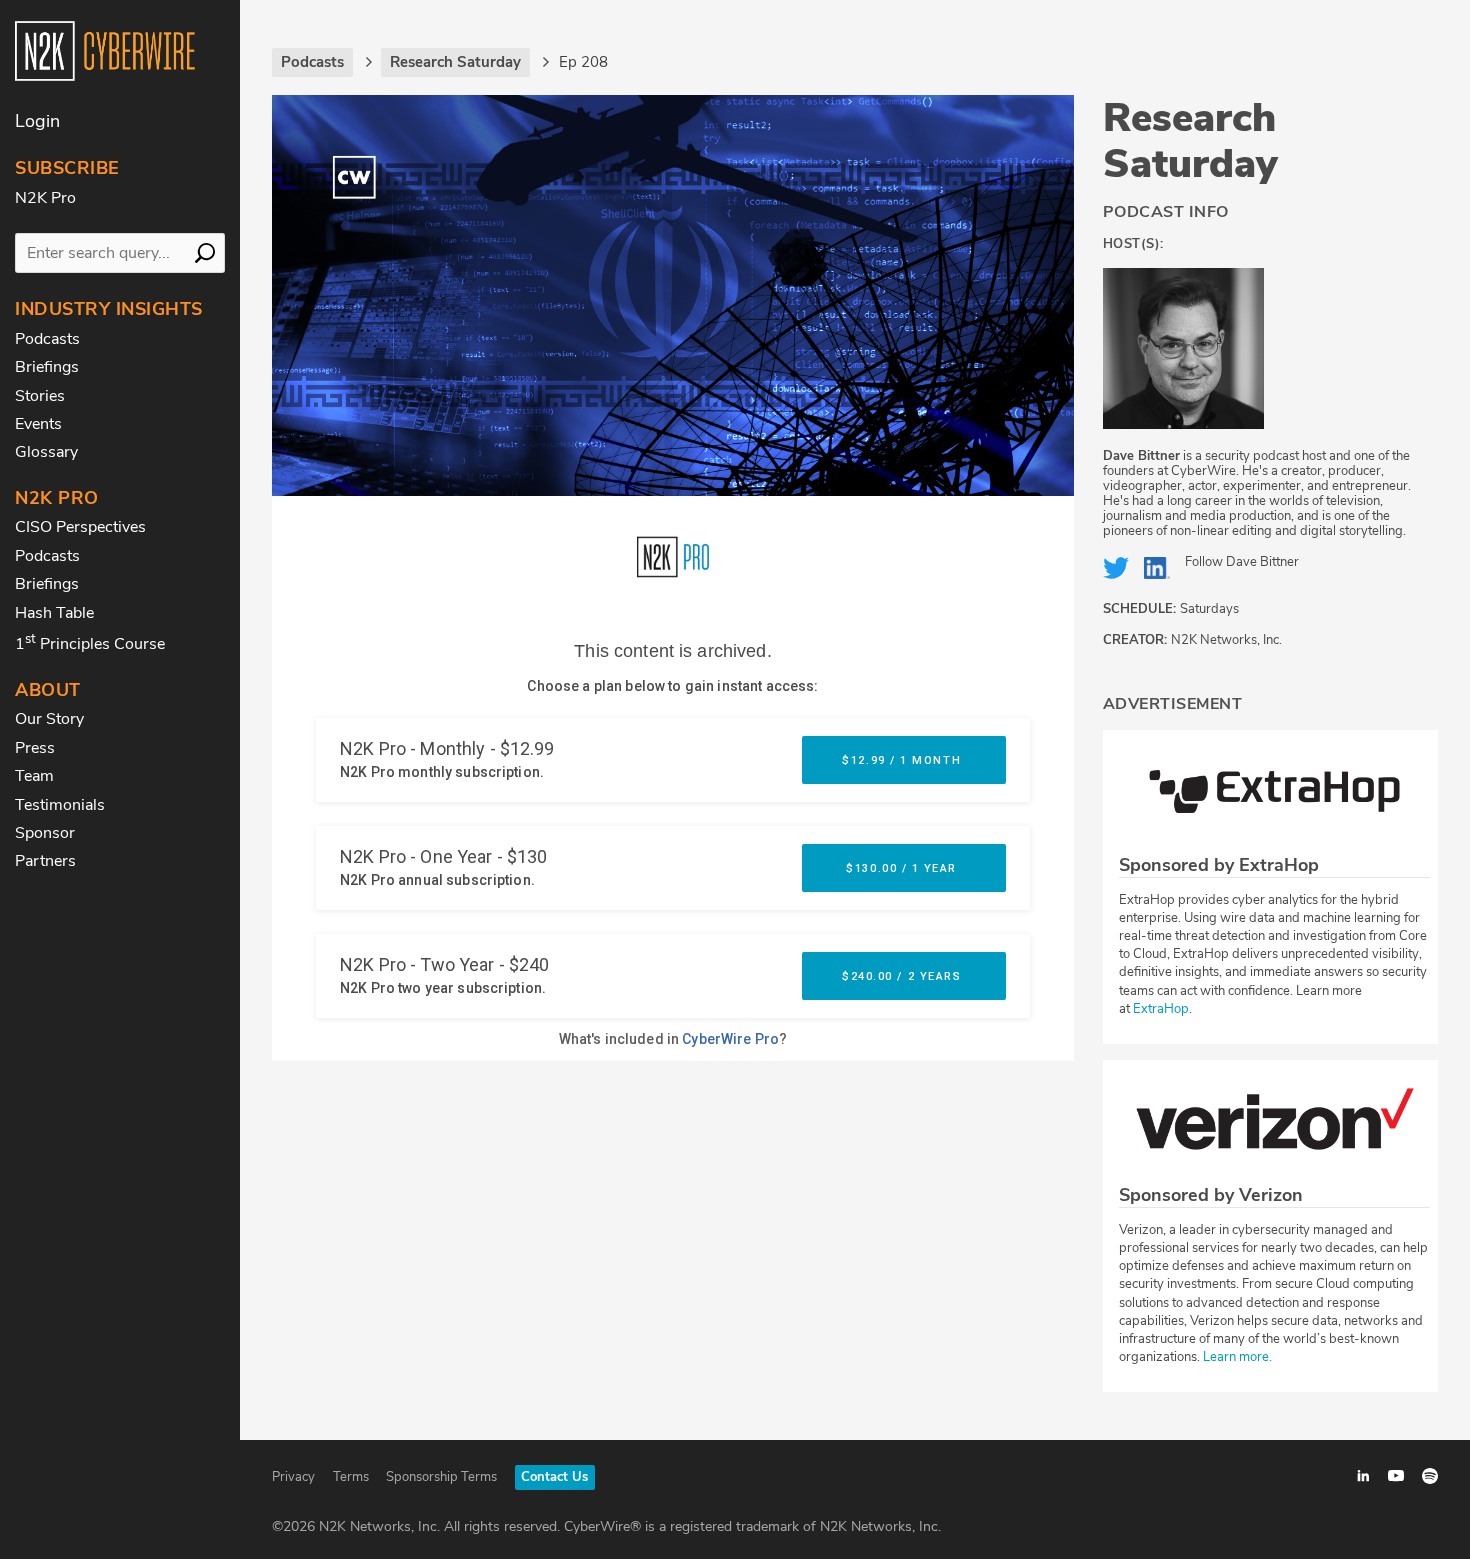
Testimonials (60, 805)
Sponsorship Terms (441, 1477)
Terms (351, 1477)
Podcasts (47, 339)
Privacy (293, 1477)
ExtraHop (1161, 1009)
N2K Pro (45, 198)
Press (35, 748)
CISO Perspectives (80, 527)
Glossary (46, 452)
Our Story (49, 719)
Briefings (47, 367)
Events (38, 424)
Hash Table (54, 613)
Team (34, 776)
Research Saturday (1190, 141)
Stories (40, 396)
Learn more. (1237, 1357)
